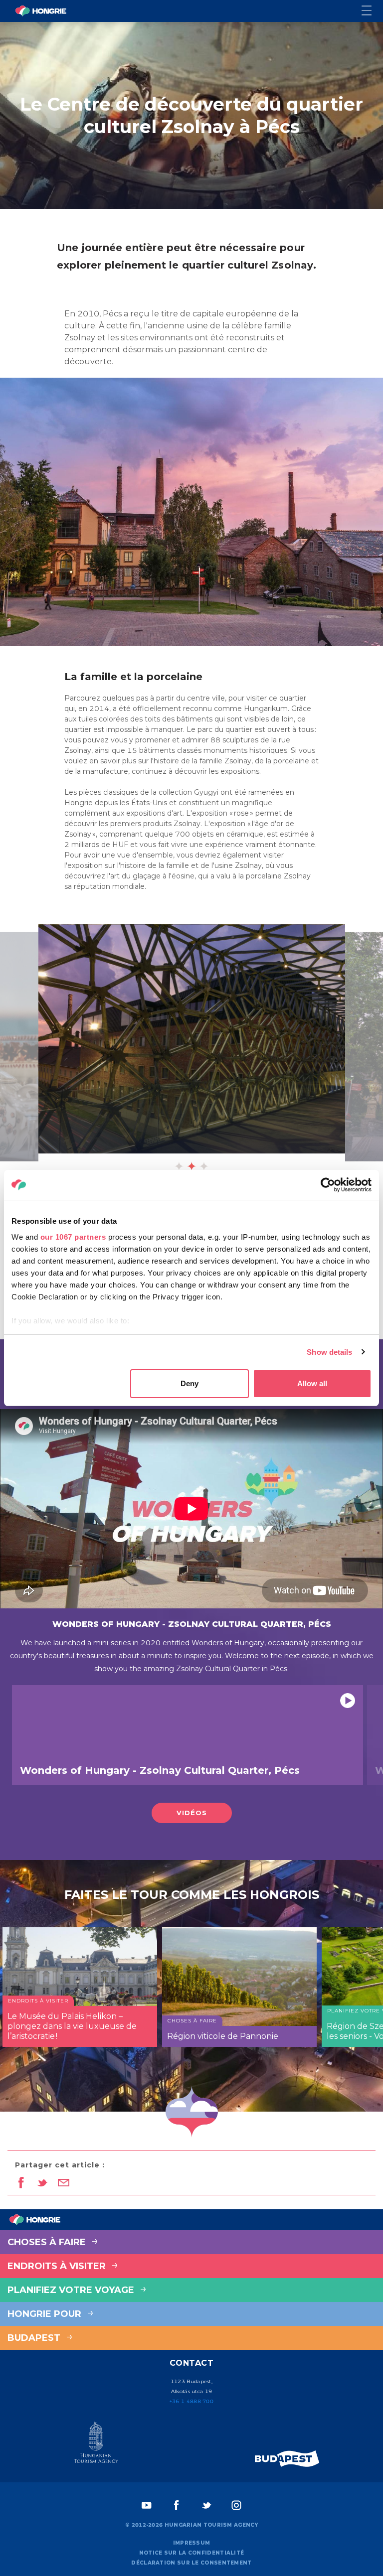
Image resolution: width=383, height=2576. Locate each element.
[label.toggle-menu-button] (372, 11)
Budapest (35, 2338)
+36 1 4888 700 (191, 2401)
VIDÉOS (192, 1813)
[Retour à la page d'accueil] (41, 11)
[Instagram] (236, 2505)
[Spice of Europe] (287, 2459)
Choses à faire (48, 2242)
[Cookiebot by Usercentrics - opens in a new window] (328, 1185)
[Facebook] (177, 2505)
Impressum (192, 2543)
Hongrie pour (46, 2314)
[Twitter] (206, 2505)
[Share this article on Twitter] (42, 2183)
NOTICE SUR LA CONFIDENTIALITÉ (192, 2553)
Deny (190, 1383)
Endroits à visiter (58, 2266)
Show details (329, 1352)
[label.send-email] (64, 2183)
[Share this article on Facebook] (21, 2183)
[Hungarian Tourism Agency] (96, 2444)
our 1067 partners (73, 1237)
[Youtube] (147, 2505)
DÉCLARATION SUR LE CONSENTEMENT (191, 2563)
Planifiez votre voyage (72, 2290)
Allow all (312, 1383)
